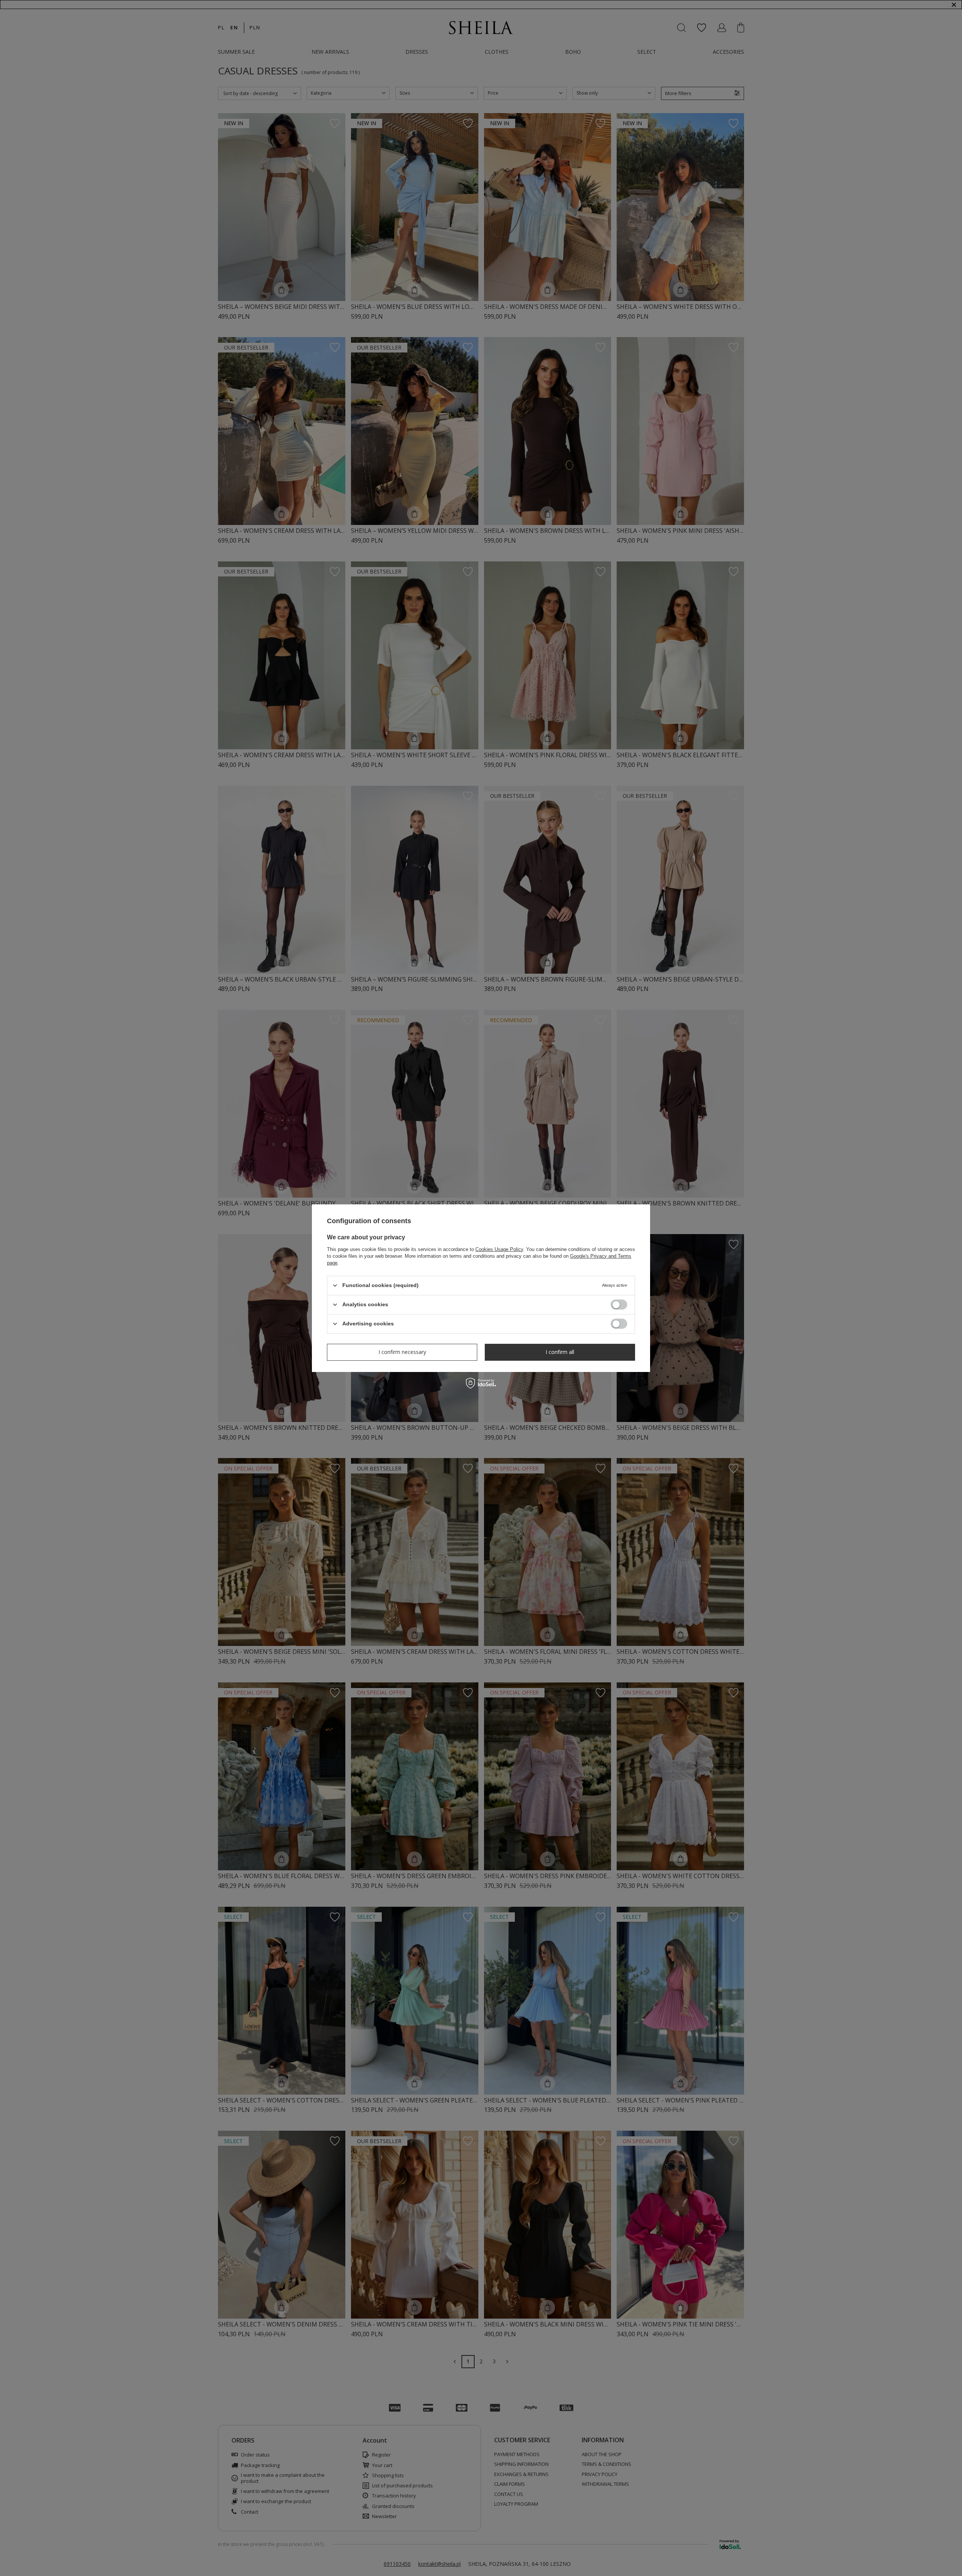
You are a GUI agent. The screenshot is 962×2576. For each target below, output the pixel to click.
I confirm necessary (402, 1352)
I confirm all (560, 1352)
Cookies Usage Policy (499, 1249)
